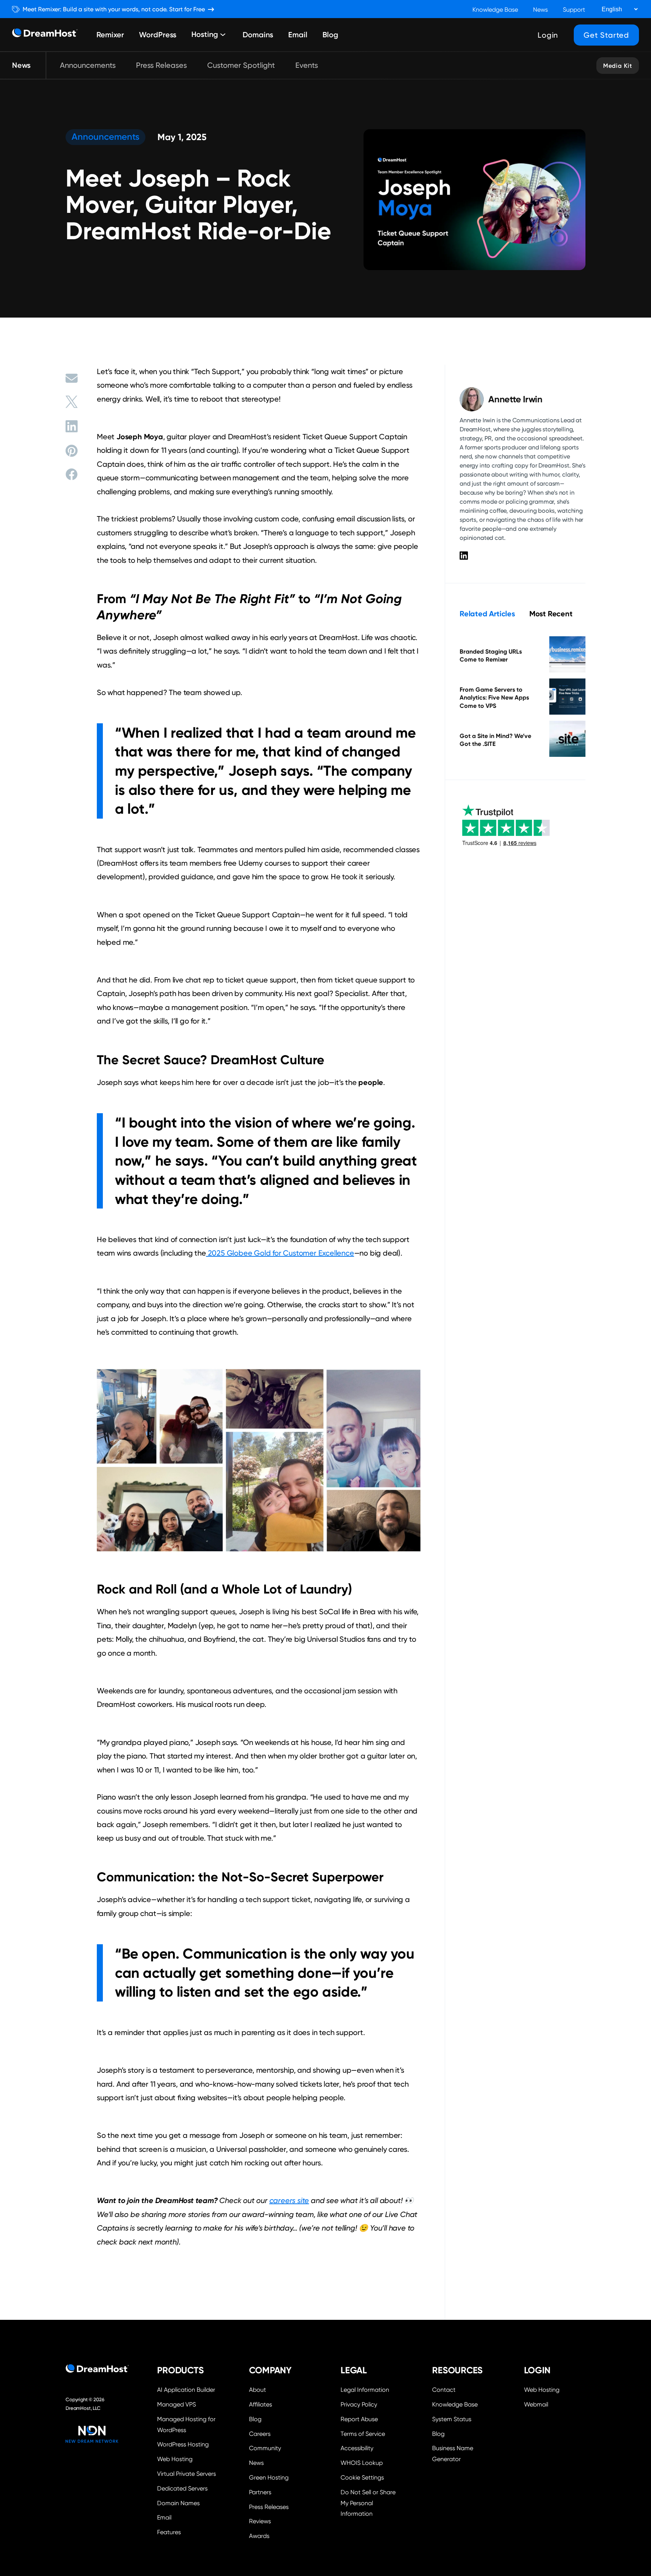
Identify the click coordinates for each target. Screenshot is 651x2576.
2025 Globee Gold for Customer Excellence (280, 1253)
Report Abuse (359, 2419)
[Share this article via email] (72, 378)
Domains (258, 35)
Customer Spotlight (241, 65)
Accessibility (357, 2448)
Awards (259, 2536)
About (257, 2390)
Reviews (260, 2521)
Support (574, 10)
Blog (330, 35)
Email (298, 35)
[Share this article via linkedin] (72, 426)
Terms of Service (363, 2434)
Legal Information (365, 2390)
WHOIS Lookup (362, 2463)
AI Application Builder (186, 2390)
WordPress (158, 35)
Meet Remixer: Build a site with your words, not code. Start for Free (114, 9)
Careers (260, 2434)
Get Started (606, 35)
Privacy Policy (359, 2404)
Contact (444, 2390)
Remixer (110, 35)
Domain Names (178, 2503)
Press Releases (161, 65)
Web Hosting (175, 2459)
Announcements (88, 65)
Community (265, 2448)
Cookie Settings (371, 2477)
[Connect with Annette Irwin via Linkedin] (464, 555)
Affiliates (261, 2404)
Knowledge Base (495, 10)
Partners (260, 2492)
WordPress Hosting (183, 2444)
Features (169, 2532)
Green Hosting (269, 2477)
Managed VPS (177, 2404)
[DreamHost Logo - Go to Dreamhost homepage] (45, 35)
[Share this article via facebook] (72, 474)
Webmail (536, 2404)
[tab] (487, 614)
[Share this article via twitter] (72, 402)
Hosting (205, 35)
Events (307, 65)
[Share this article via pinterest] (72, 451)
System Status (452, 2419)
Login (548, 35)
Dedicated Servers (182, 2488)
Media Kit (618, 66)
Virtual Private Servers (186, 2474)
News (540, 10)
